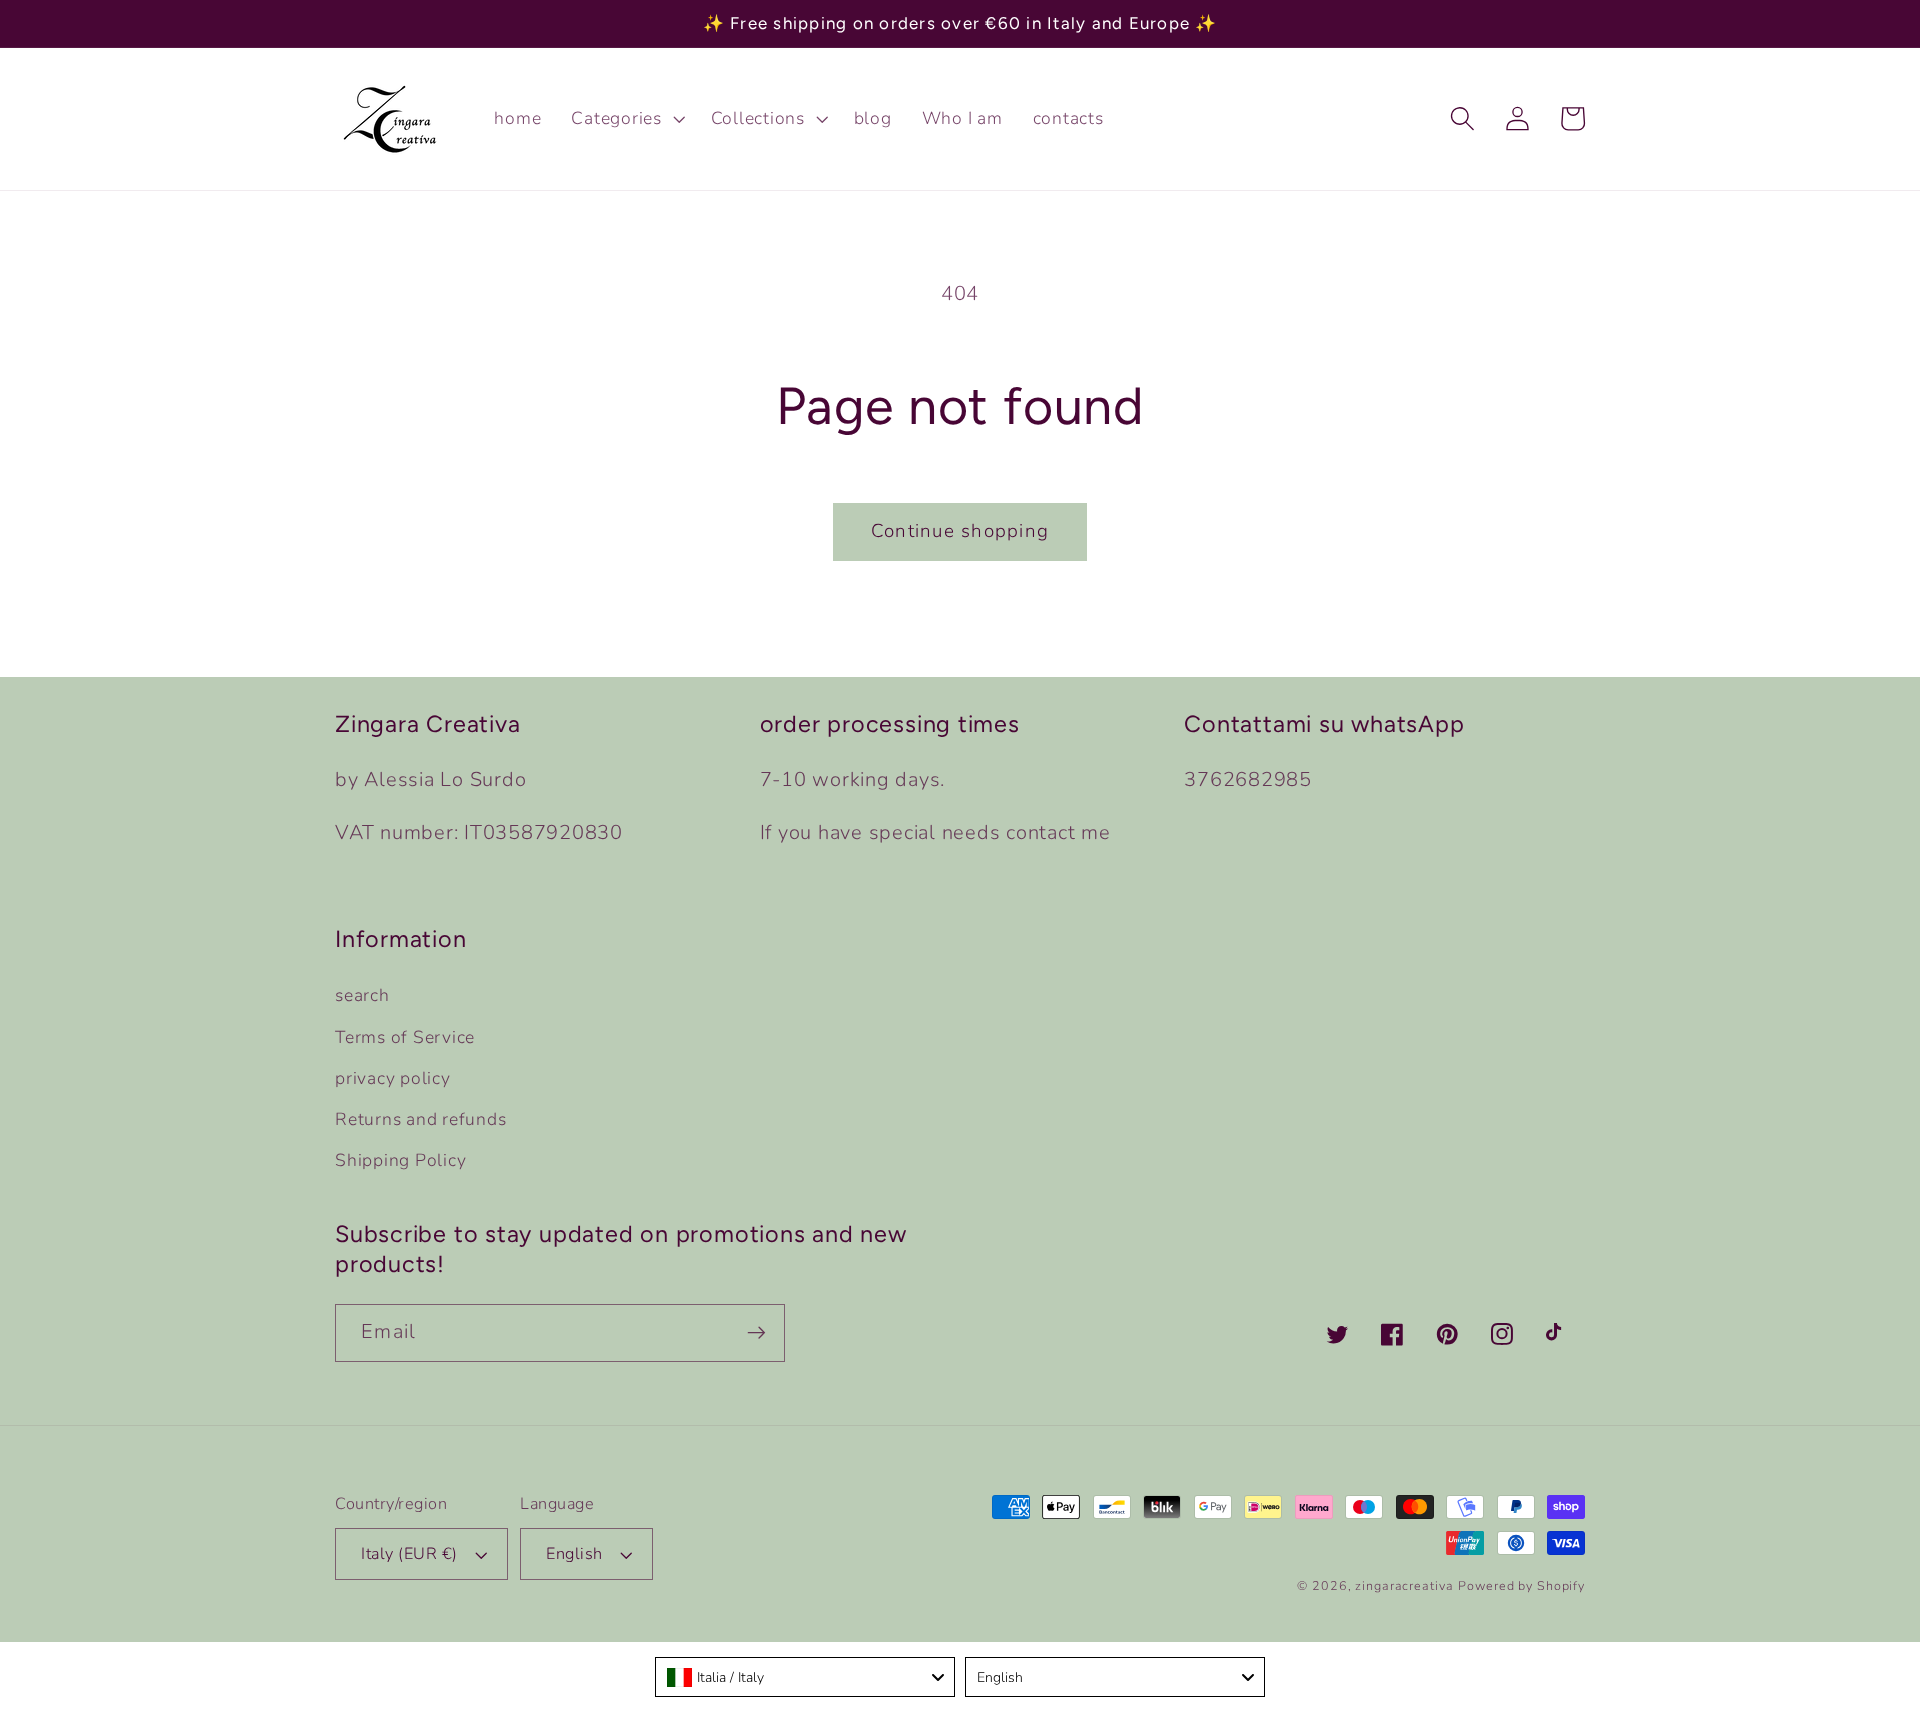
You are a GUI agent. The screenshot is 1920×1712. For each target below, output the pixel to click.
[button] (625, 119)
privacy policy (393, 1078)
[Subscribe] (756, 1333)
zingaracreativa (1404, 1585)
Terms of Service (405, 1037)
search (362, 995)
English (574, 1554)
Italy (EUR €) (409, 1554)
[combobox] (805, 1677)
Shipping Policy (400, 1160)
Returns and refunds (420, 1119)
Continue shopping (960, 531)
